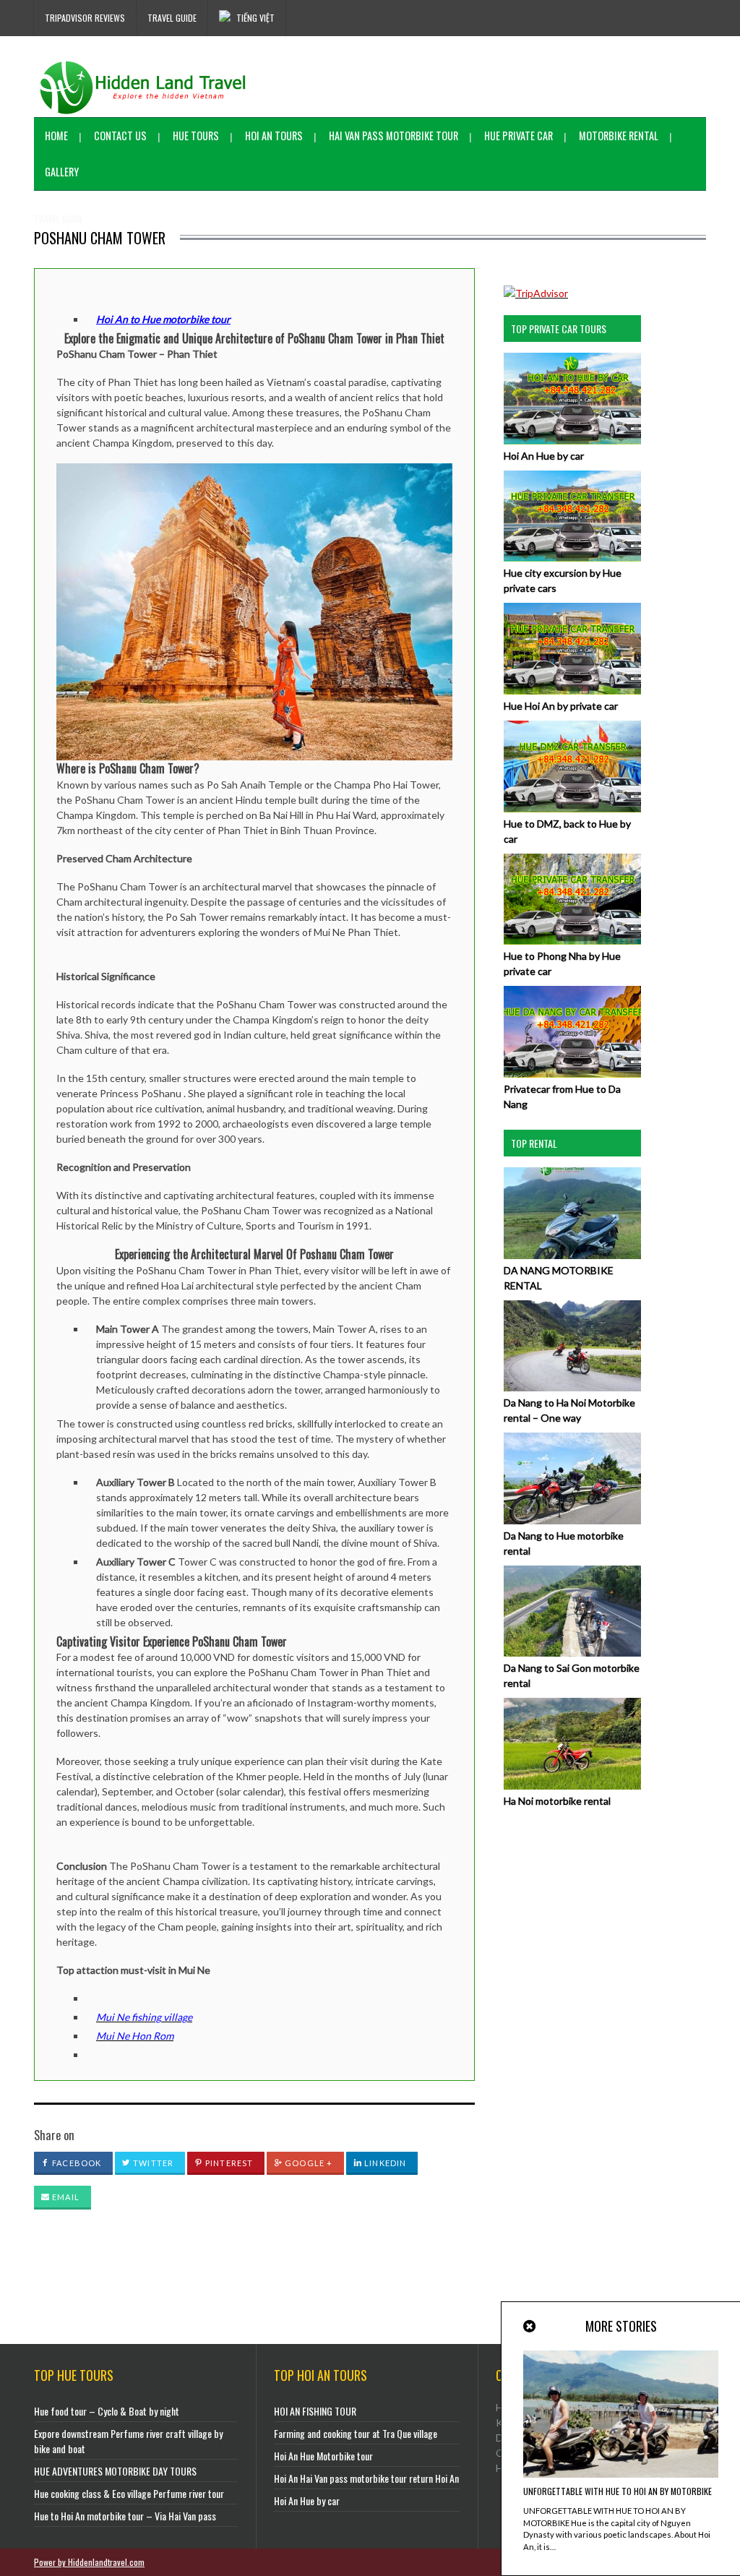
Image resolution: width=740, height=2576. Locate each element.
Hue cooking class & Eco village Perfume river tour (129, 2493)
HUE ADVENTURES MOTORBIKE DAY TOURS (115, 2471)
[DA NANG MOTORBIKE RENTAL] (572, 1255)
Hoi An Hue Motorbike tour (323, 2456)
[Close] (530, 2326)
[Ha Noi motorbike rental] (572, 1786)
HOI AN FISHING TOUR (315, 2411)
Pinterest (228, 2163)
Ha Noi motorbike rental (557, 1801)
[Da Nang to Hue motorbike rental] (572, 1520)
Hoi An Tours (274, 136)
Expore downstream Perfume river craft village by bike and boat (128, 2441)
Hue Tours (196, 136)
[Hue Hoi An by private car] (572, 691)
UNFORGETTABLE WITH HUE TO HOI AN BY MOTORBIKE (618, 2491)
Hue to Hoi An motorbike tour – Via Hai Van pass (125, 2516)
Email (65, 2197)
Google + (307, 2163)
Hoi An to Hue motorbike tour (163, 319)
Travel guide (59, 219)
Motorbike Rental (619, 136)
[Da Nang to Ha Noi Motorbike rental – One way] (572, 1387)
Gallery (62, 172)
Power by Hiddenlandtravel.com (89, 2562)
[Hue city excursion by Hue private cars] (572, 558)
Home (56, 136)
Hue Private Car (519, 136)
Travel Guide (172, 18)
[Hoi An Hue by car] (572, 441)
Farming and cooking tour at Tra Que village (356, 2433)
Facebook (76, 2163)
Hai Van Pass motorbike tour (393, 136)
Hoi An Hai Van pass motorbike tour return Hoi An (366, 2478)
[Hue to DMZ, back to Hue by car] (572, 808)
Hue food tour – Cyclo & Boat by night (107, 2411)
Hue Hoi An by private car (561, 706)
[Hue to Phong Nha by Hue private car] (572, 941)
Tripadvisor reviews (85, 18)
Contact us (120, 136)
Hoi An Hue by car (544, 456)
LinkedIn (384, 2163)
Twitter (152, 2163)
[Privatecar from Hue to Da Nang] (572, 1074)
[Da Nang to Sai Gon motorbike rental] (572, 1653)
